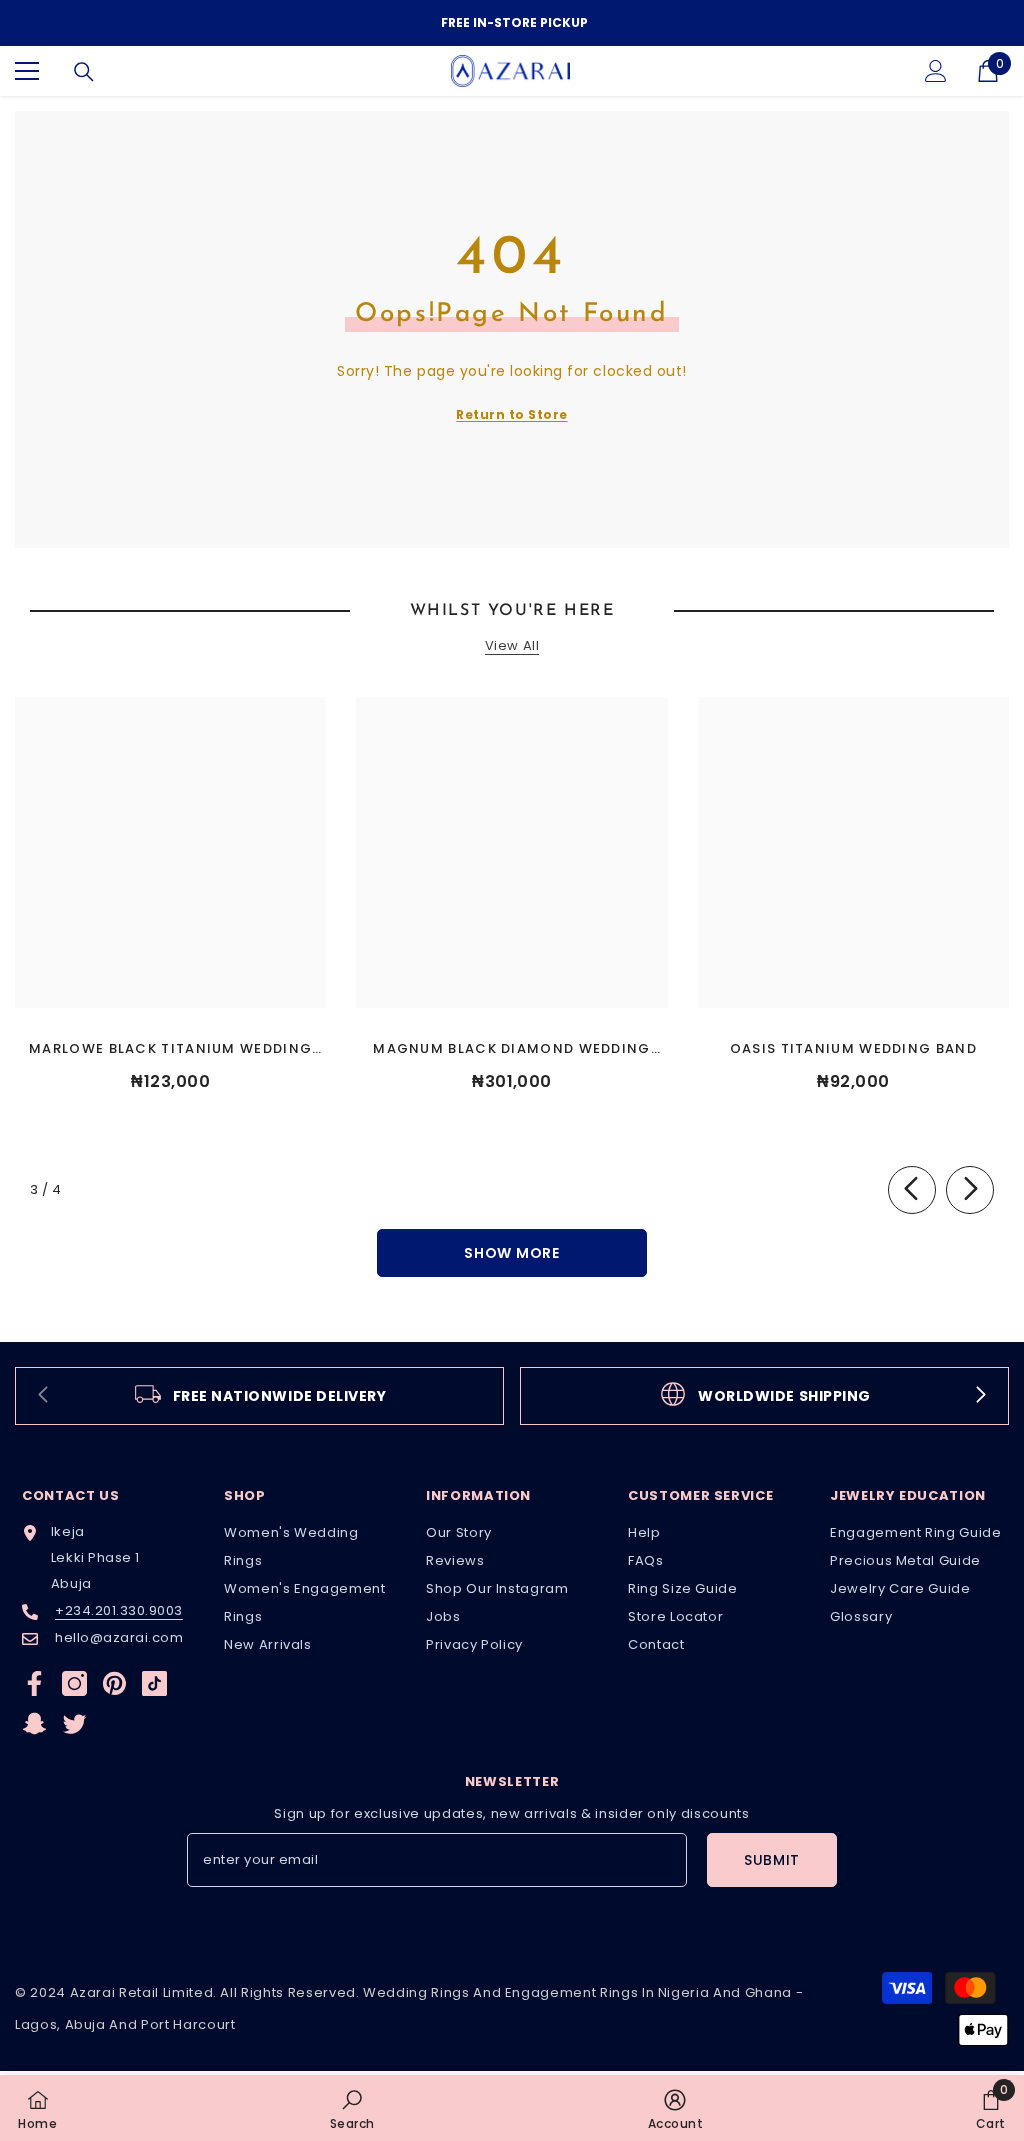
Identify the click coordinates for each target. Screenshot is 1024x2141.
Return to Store (511, 414)
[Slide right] (970, 1190)
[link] (259, 1396)
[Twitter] (74, 1723)
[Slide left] (912, 1190)
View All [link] (512, 646)
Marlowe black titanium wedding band (170, 1049)
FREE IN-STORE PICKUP (514, 22)
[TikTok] (154, 1683)
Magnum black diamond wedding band (511, 1049)
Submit (772, 1860)
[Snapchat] (34, 1723)
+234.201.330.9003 (119, 1610)
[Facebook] (34, 1683)
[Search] (84, 72)
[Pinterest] (114, 1683)
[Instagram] (74, 1683)
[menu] (27, 71)
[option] (512, 23)
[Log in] (936, 71)
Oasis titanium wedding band (853, 1048)
